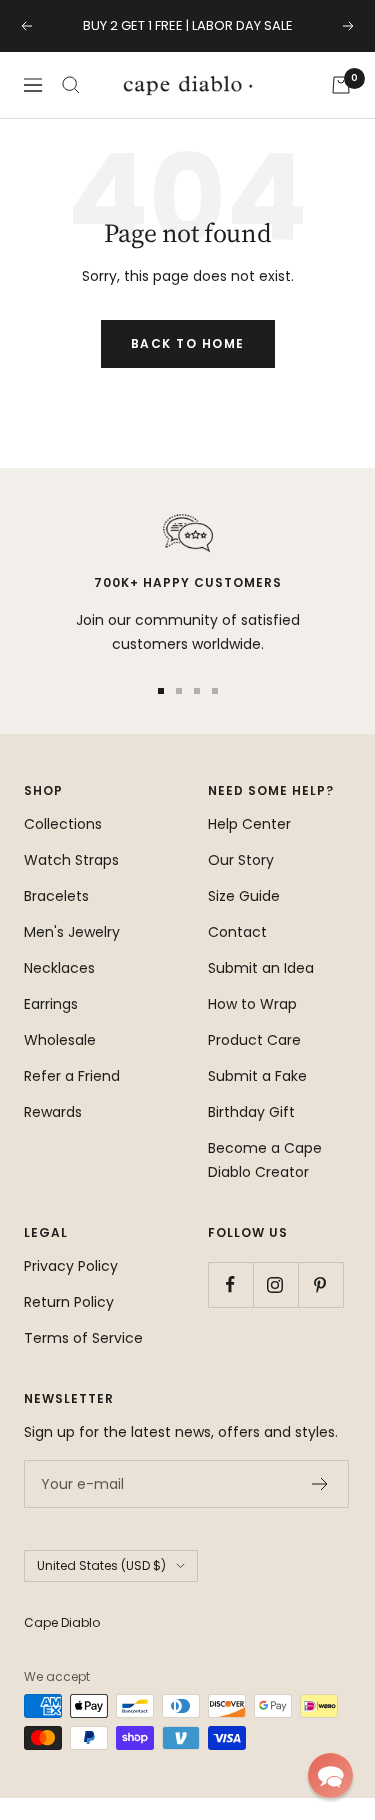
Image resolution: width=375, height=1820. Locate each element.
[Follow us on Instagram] (275, 1284)
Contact (237, 932)
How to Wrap (252, 1004)
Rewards (53, 1112)
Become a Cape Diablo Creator (265, 1160)
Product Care (254, 1040)
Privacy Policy (71, 1266)
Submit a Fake (257, 1076)
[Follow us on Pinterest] (320, 1284)
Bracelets (56, 896)
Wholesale (60, 1040)
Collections (63, 824)
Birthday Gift (251, 1112)
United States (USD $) (101, 1565)
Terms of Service (83, 1338)
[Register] (320, 1484)
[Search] (71, 85)
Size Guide (244, 896)
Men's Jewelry (72, 932)
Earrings (51, 1004)
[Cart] (341, 85)
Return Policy (69, 1302)
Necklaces (59, 968)
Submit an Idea (261, 968)
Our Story (241, 860)
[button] (330, 1775)
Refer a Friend (72, 1076)
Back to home (188, 343)
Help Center (249, 824)
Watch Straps (71, 860)
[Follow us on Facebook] (230, 1284)
